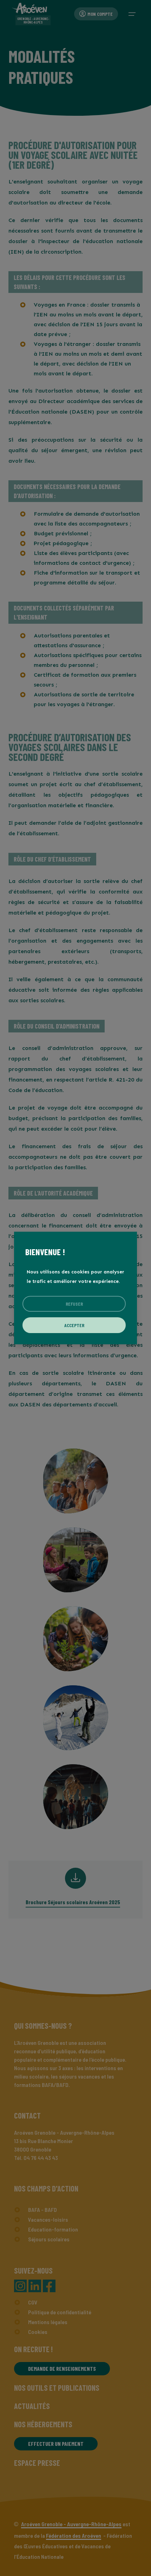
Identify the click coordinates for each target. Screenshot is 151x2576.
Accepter (74, 1325)
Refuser (74, 1304)
